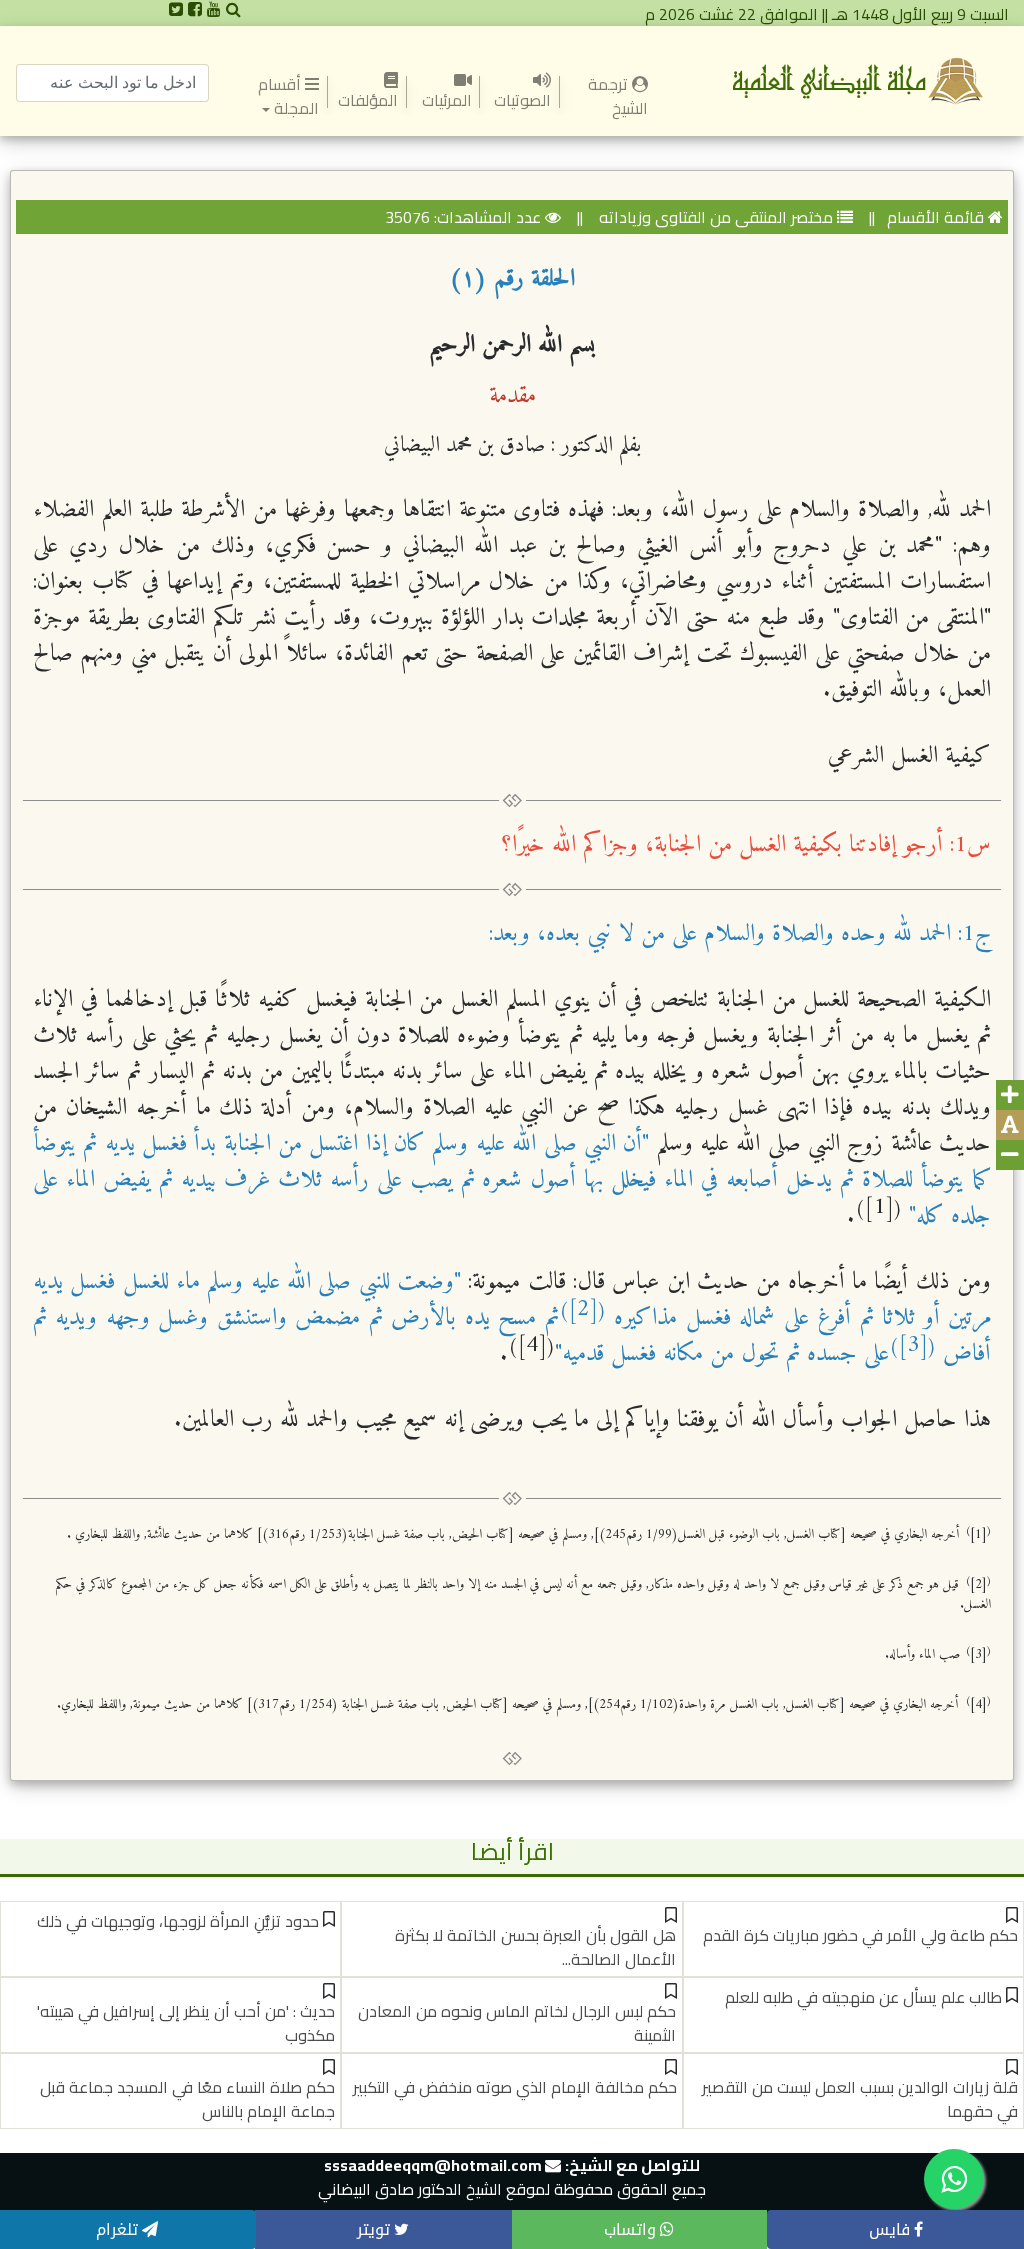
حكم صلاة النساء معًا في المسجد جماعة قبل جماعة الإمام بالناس (187, 2099)
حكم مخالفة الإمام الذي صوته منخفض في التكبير (515, 2087)
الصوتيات (522, 100)
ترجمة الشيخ (604, 96)
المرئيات (446, 100)
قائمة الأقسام (935, 217)
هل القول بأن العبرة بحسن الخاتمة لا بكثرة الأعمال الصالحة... (536, 1947)
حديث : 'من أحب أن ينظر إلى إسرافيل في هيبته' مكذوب (186, 2023)
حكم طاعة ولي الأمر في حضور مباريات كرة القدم (860, 1935)
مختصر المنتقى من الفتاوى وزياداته (714, 217)
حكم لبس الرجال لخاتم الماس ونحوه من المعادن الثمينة (517, 2023)
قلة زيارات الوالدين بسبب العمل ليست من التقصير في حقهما (860, 2099)
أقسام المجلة (288, 96)
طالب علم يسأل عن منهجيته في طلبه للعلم (863, 1997)
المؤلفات (368, 100)
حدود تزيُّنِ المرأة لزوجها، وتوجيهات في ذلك (178, 1921)
